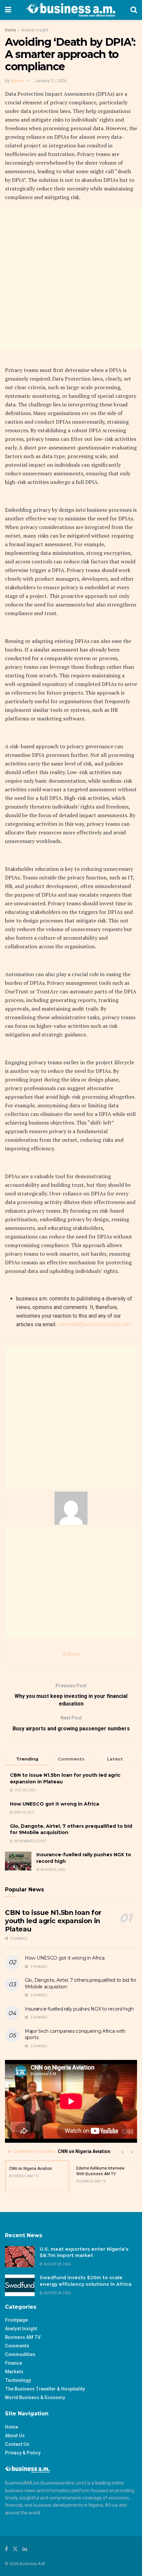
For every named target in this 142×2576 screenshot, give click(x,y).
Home (10, 30)
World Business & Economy (35, 2397)
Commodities (20, 2354)
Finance (14, 2363)
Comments (17, 2346)
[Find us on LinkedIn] (25, 2549)
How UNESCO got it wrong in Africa (54, 1804)
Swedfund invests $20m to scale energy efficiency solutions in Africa (86, 2281)
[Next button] (132, 2152)
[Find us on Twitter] (15, 2549)
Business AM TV (23, 2337)
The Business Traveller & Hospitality (45, 2389)
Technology (18, 2380)
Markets (14, 2372)
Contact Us (17, 2444)
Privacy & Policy (23, 2453)
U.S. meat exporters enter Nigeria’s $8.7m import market (84, 2252)
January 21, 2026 (51, 81)
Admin (17, 81)
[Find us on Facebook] (6, 2549)
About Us (15, 2436)
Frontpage (16, 2320)
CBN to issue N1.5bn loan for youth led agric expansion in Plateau (53, 1921)
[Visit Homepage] (71, 10)
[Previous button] (122, 2152)
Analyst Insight (35, 30)
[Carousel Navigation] (127, 2152)
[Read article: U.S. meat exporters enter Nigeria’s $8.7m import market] (20, 2257)
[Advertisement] (71, 278)
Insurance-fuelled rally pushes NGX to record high (79, 2009)
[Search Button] (134, 10)
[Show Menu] (8, 10)
